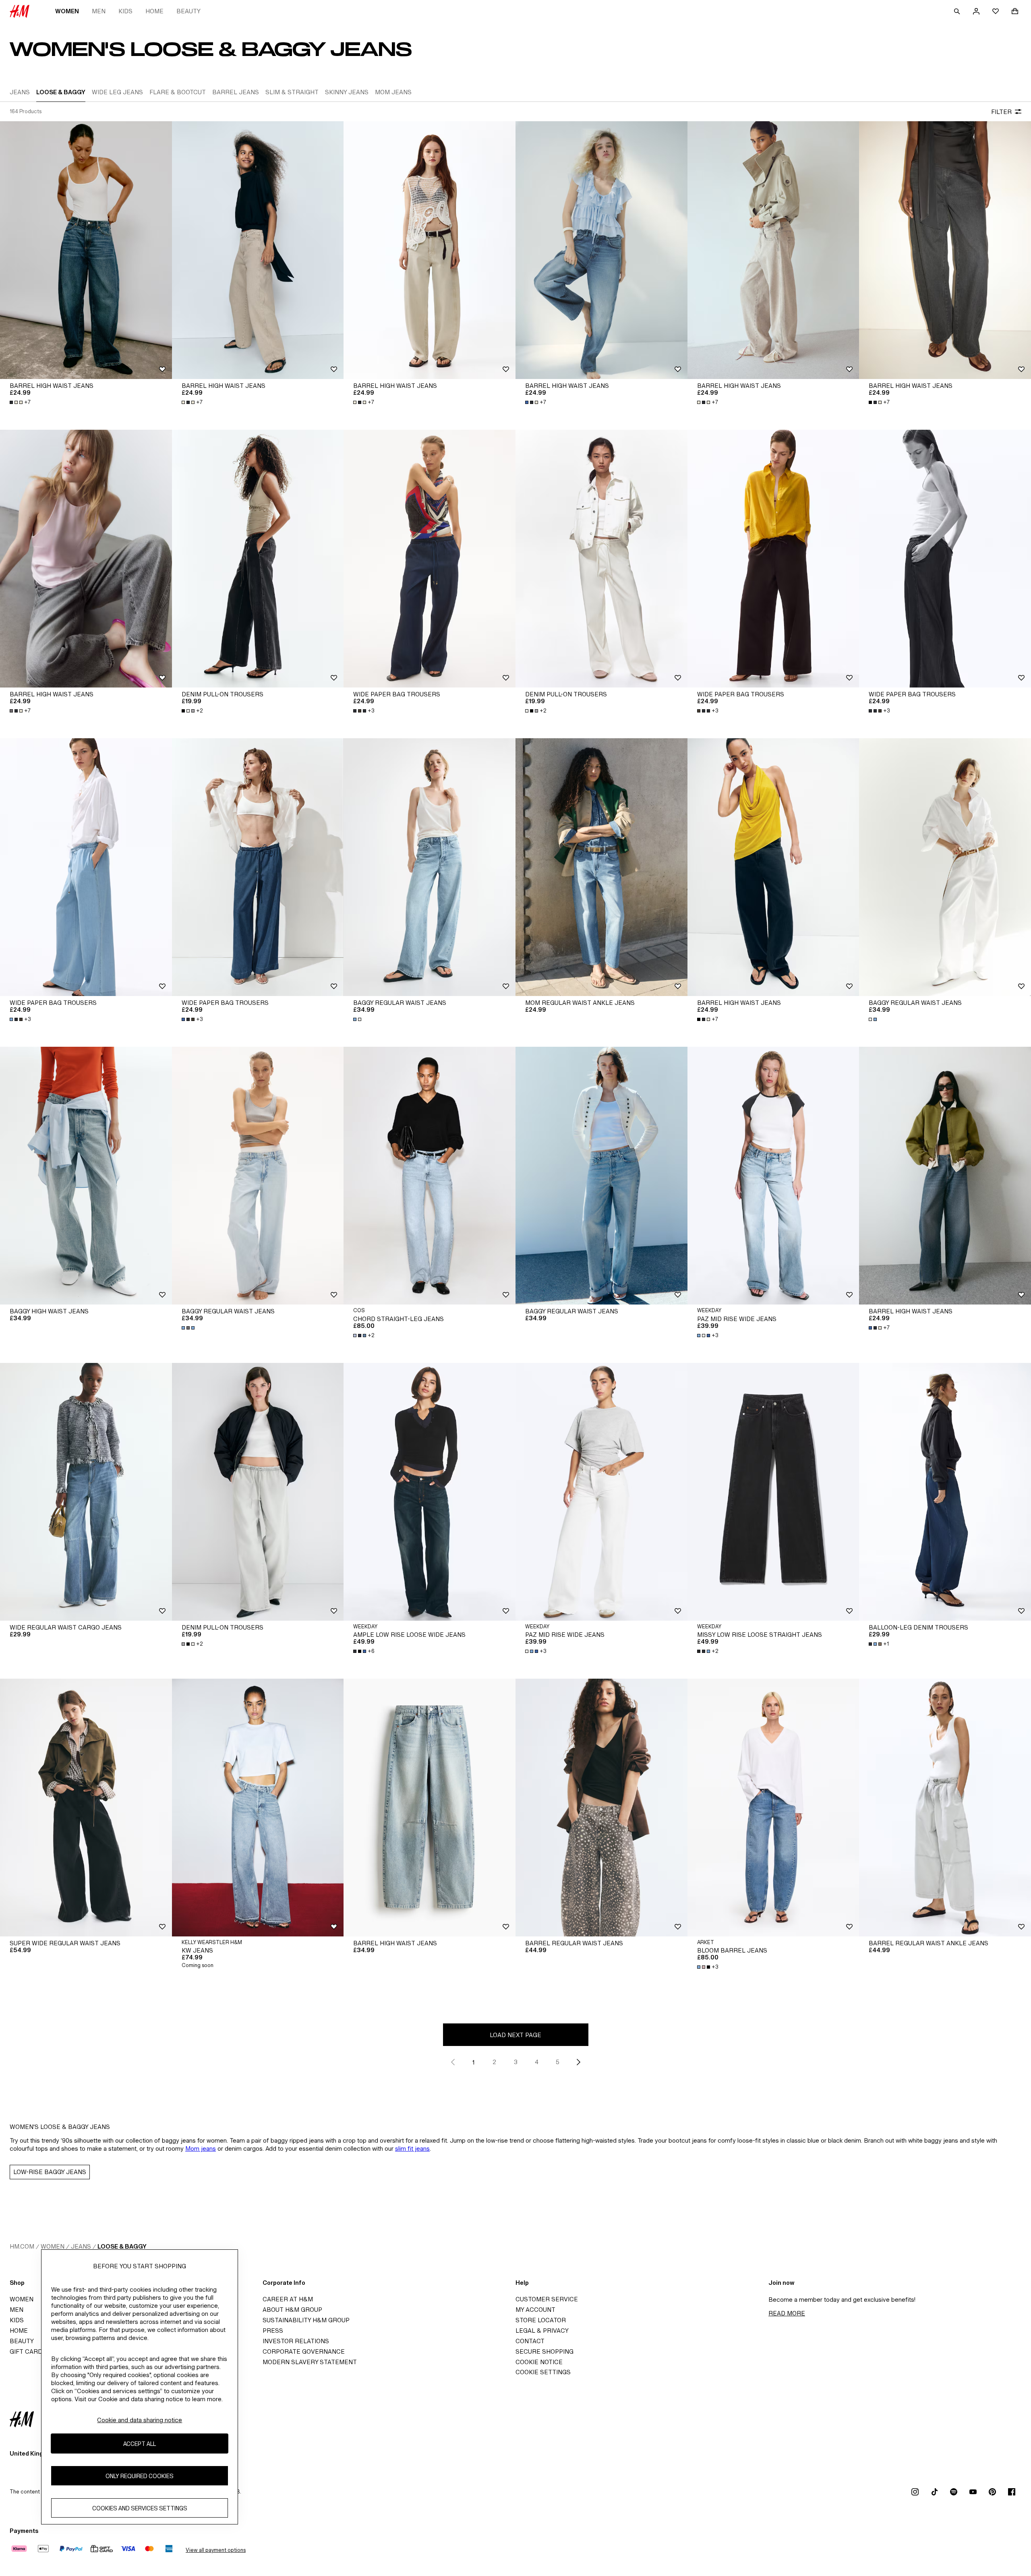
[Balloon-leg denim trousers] (945, 1492)
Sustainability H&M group (306, 2320)
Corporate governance (304, 2351)
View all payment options (216, 2550)
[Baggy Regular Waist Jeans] (430, 867)
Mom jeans (201, 2148)
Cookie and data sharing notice (140, 2420)
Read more (787, 2313)
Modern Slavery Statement (310, 2362)
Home (154, 11)
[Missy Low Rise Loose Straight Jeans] (773, 1492)
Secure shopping (544, 2351)
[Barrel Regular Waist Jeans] (601, 1808)
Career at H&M (288, 2299)
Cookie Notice (539, 2362)
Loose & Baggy (122, 2246)
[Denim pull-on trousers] (258, 559)
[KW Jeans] (258, 1808)
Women (67, 11)
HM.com (22, 2246)
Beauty (188, 11)
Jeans (81, 2246)
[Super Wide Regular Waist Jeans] (86, 1808)
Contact (530, 2341)
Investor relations (296, 2341)
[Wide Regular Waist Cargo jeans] (86, 1492)
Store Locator (541, 2320)
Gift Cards (28, 2351)
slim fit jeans (412, 2148)
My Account (535, 2310)
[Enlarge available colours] (358, 1019)
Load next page (515, 2035)
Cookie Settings (543, 2372)
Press (273, 2331)
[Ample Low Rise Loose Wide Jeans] (430, 1492)
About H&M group (292, 2310)
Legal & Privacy (542, 2331)
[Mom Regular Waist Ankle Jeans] (601, 867)
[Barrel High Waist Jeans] (86, 250)
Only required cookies (140, 2476)
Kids (125, 11)
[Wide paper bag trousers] (430, 559)
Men (99, 11)
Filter (1001, 112)
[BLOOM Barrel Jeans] (773, 1808)
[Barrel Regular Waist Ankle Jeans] (945, 1808)
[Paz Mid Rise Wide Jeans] (773, 1176)
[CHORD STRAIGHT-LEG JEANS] (430, 1176)
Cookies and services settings (140, 2508)
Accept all (140, 2444)
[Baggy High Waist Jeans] (86, 1176)
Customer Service (547, 2299)
